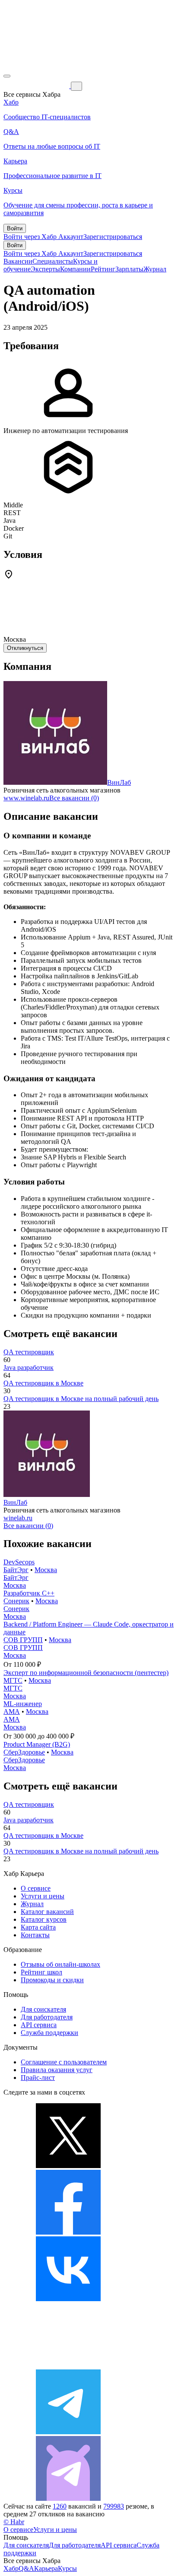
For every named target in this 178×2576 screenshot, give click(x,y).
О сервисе (36, 1888)
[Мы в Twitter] (68, 2166)
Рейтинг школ (41, 1972)
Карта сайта (38, 1927)
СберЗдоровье (24, 1752)
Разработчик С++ (29, 1593)
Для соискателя (43, 2009)
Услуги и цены (43, 1896)
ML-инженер (23, 1704)
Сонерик (16, 1601)
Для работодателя (47, 2017)
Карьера (46, 2568)
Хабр (11, 2568)
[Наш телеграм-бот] (68, 2498)
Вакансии (18, 261)
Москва (46, 1570)
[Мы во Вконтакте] (68, 2299)
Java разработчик (29, 1368)
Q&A (26, 2568)
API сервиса (39, 2025)
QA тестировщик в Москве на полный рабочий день (81, 1399)
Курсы (67, 2568)
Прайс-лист (38, 2078)
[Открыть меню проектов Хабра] (7, 76)
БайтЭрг (16, 1570)
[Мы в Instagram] (68, 2365)
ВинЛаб (119, 782)
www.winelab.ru (26, 798)
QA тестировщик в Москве (43, 1383)
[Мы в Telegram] (68, 2432)
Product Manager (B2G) (37, 1744)
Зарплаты (129, 269)
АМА (12, 1711)
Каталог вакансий (47, 1912)
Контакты (35, 1935)
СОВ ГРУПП (23, 1640)
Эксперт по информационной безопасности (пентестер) (86, 1673)
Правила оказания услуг (57, 2070)
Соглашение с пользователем (64, 2062)
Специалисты (53, 261)
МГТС (13, 1680)
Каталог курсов (44, 1919)
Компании (75, 269)
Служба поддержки (49, 2033)
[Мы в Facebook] (68, 2232)
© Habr (14, 2522)
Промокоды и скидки (52, 1980)
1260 (60, 2506)
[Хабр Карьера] (37, 86)
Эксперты (45, 269)
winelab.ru (18, 1518)
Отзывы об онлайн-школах (60, 1964)
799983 (114, 2506)
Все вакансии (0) (74, 798)
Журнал (155, 269)
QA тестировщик (29, 1352)
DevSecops (19, 1562)
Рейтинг (103, 269)
